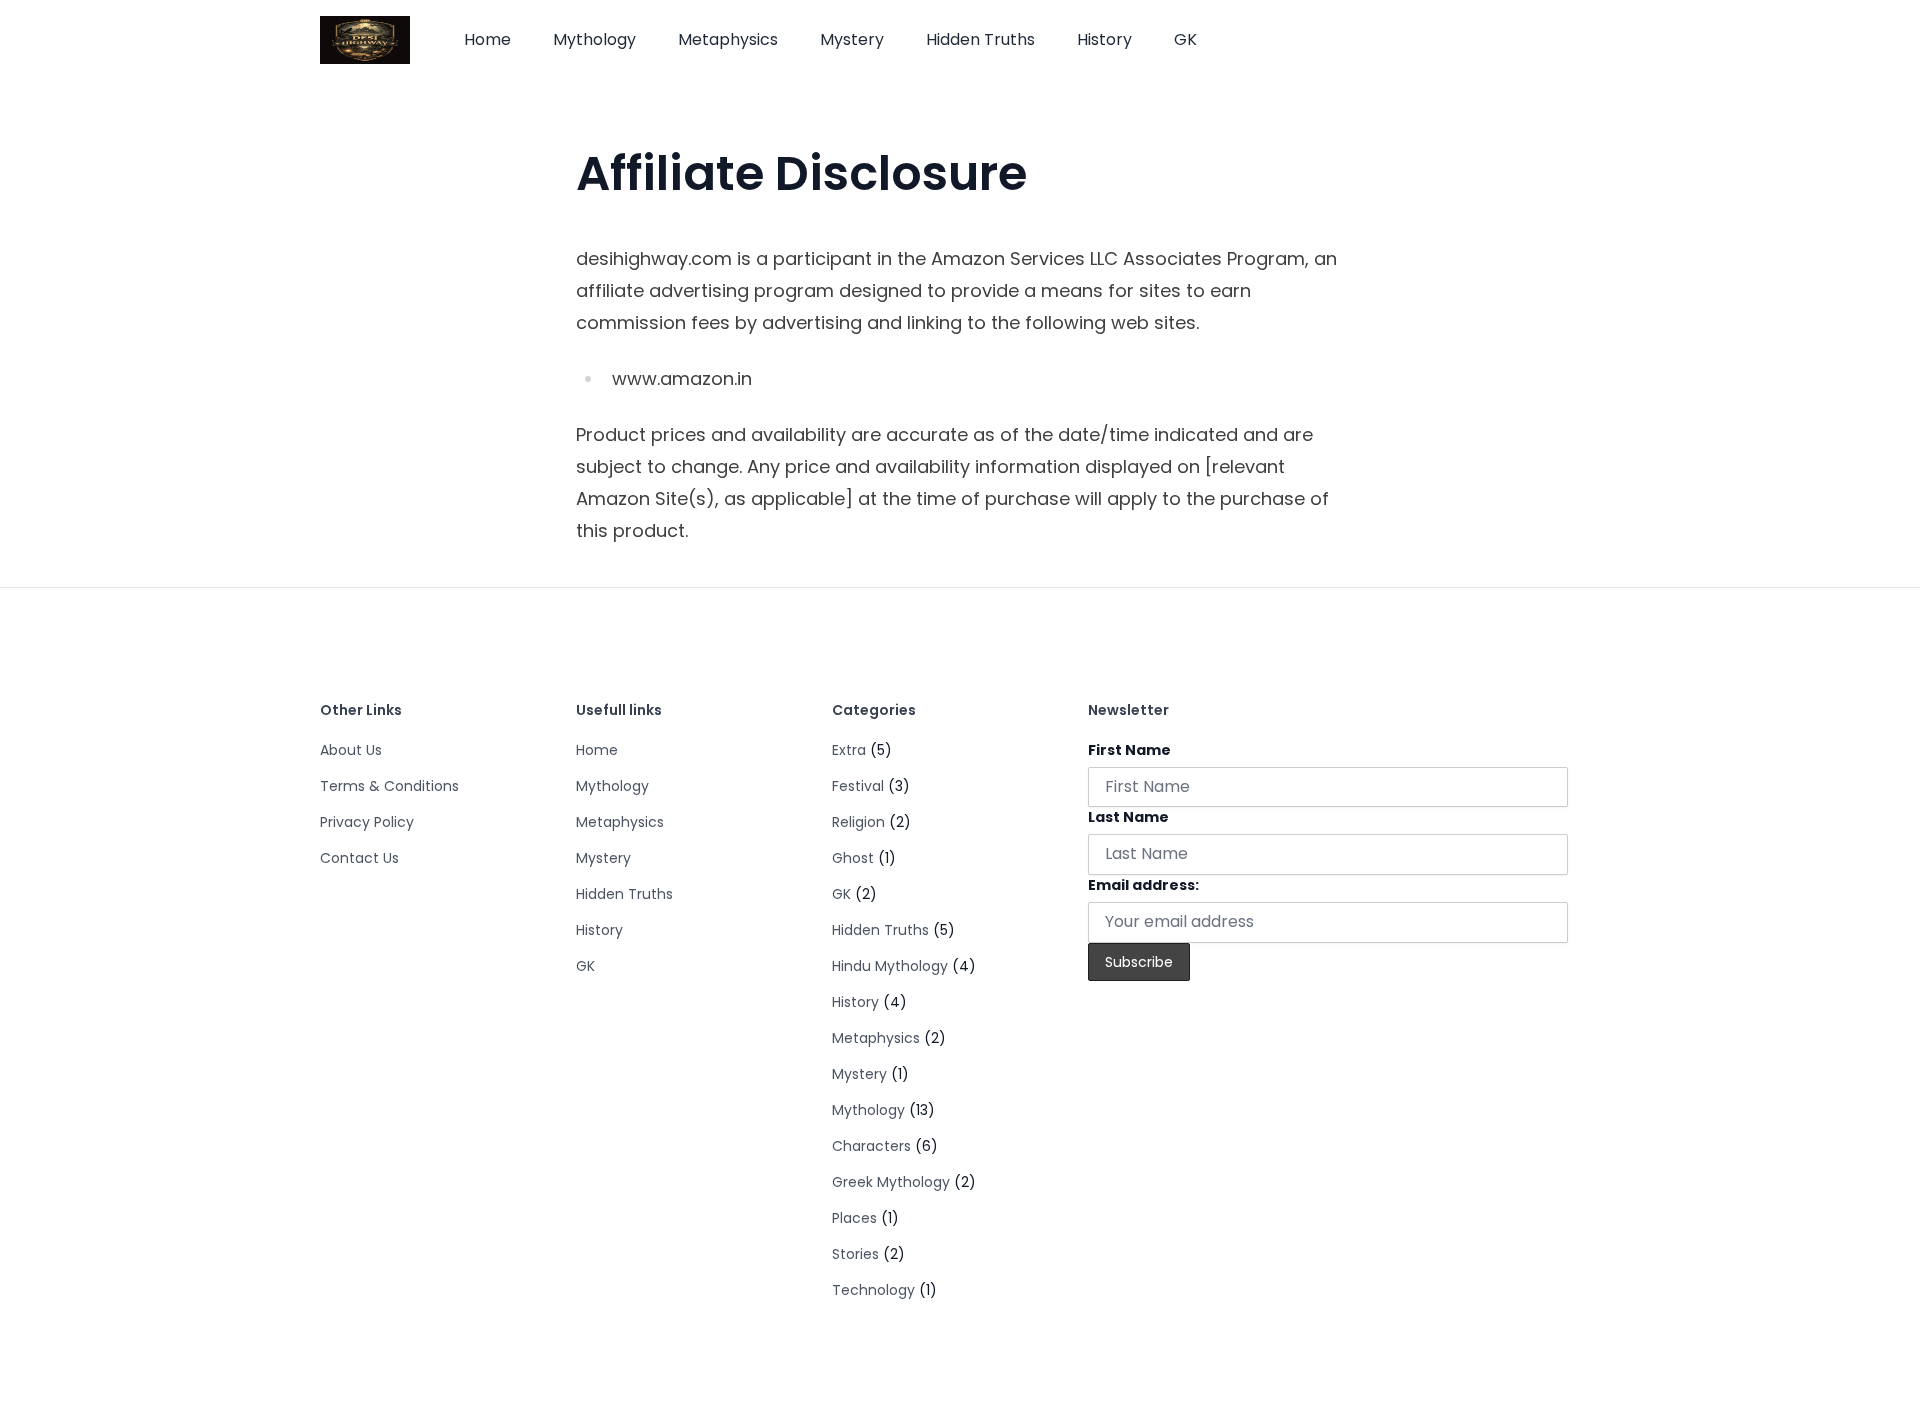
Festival (858, 786)
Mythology (594, 39)
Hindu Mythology (890, 966)
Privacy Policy (367, 822)
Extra (849, 750)
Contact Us (359, 858)
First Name (1129, 750)
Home (487, 39)
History (1104, 39)
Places (854, 1218)
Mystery (852, 39)
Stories (855, 1254)
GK (1185, 39)
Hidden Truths (980, 39)
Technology (873, 1290)
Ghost (853, 858)
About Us (351, 750)
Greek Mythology (891, 1182)
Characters (871, 1146)
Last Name (1128, 817)
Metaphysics (728, 39)
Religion (858, 822)
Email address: (1143, 885)
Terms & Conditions (389, 786)
